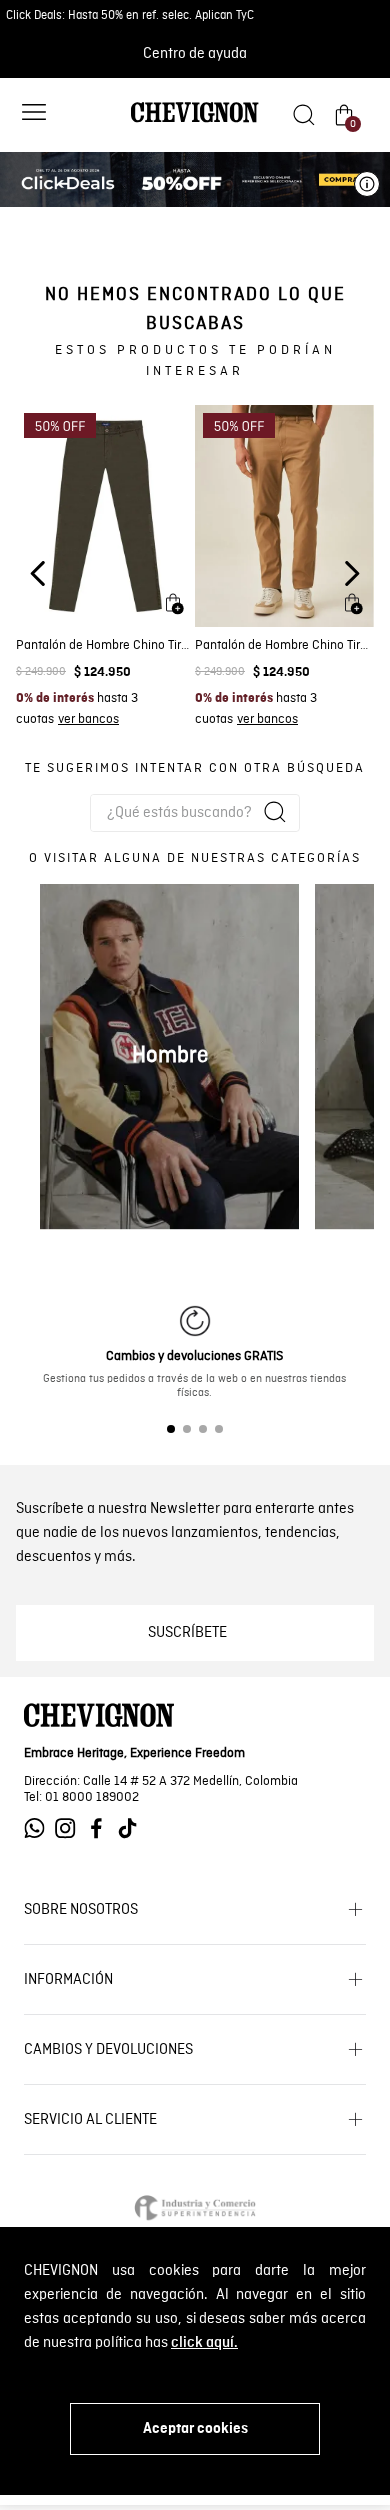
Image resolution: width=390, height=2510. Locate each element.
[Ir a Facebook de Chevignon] (101, 1828)
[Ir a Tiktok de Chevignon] (132, 1828)
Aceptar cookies (195, 2429)
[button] (34, 114)
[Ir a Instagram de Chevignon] (70, 1828)
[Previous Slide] (38, 573)
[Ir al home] (195, 121)
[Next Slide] (351, 573)
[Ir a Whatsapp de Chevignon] (39, 1828)
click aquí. (204, 2343)
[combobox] (195, 813)
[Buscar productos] (275, 812)
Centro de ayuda (195, 54)
